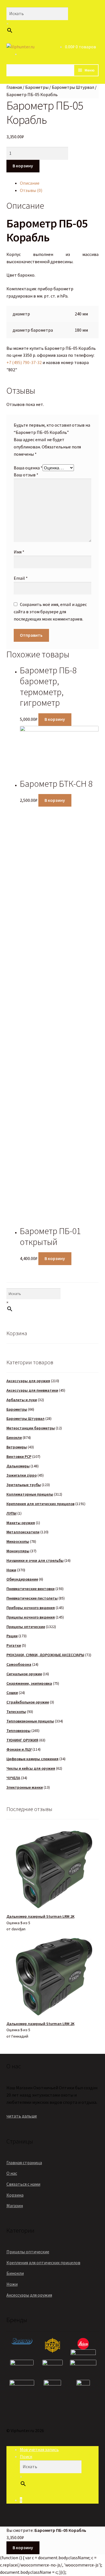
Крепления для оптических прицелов (40, 1504)
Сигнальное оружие (24, 1674)
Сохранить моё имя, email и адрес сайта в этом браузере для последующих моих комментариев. (50, 612)
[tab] (59, 183)
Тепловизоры (18, 1731)
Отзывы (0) (31, 190)
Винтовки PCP (19, 1456)
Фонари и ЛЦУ (19, 1749)
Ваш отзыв (26, 475)
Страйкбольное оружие (28, 1702)
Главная (14, 87)
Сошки (12, 1693)
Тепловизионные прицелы (30, 1721)
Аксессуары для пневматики (32, 1390)
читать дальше (22, 2116)
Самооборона (19, 1664)
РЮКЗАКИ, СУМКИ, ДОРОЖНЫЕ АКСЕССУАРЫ (45, 1655)
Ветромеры (17, 1447)
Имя (19, 552)
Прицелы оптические (26, 1627)
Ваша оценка (28, 468)
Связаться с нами (23, 2184)
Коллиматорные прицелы (30, 1494)
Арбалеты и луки (22, 1400)
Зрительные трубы (24, 1485)
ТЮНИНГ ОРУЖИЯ (22, 1740)
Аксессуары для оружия (28, 1381)
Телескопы (16, 1712)
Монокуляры (18, 1551)
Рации (12, 1636)
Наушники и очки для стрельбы (35, 1560)
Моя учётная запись (39, 2449)
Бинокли (14, 1437)
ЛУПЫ (11, 1513)
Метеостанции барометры (31, 1428)
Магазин (15, 2206)
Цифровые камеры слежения (32, 1759)
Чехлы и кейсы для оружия (31, 1768)
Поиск (26, 2456)
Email (21, 578)
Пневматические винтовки (31, 1589)
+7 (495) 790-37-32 (24, 362)
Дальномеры (18, 1466)
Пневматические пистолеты (32, 1598)
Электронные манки (25, 1787)
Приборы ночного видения (31, 1608)
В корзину (23, 166)
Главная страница (24, 2162)
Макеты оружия (21, 1523)
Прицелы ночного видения (31, 1617)
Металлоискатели (23, 1532)
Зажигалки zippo (22, 1475)
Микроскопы (18, 1541)
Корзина (15, 2195)
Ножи (11, 1570)
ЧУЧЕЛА (13, 1778)
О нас (12, 2173)
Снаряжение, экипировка (29, 1683)
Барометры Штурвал (73, 87)
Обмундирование (22, 1579)
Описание (30, 183)
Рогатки (14, 1645)
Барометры (37, 87)
